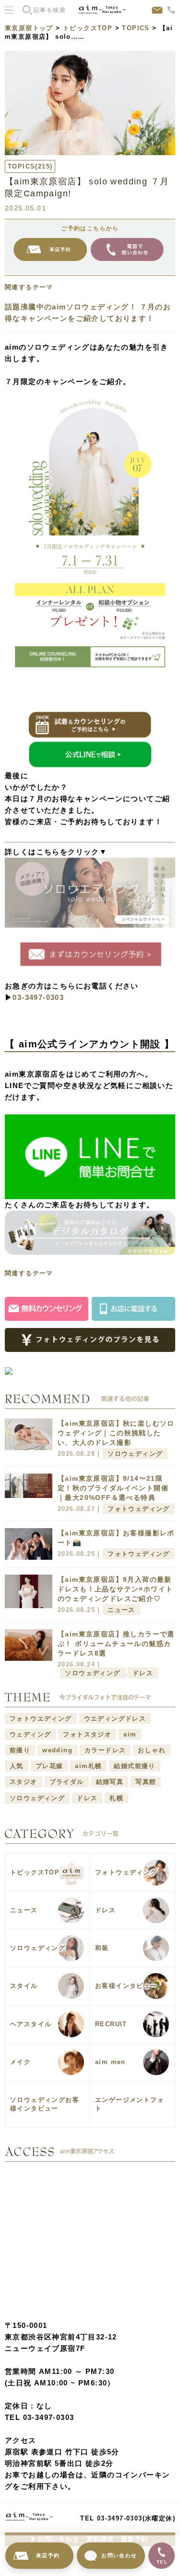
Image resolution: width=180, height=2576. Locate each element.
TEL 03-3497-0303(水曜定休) (128, 2518)
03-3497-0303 (38, 997)
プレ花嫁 (49, 1766)
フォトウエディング (41, 1719)
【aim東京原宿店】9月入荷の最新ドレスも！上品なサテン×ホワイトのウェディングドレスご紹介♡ (115, 1589)
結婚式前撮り (134, 1766)
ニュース (121, 1610)
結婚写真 (110, 1782)
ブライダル (67, 1782)
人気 (17, 1766)
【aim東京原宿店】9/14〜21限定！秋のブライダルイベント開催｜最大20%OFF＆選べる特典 (113, 1488)
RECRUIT (111, 2024)
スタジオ (24, 1782)
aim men (110, 2062)
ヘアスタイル (31, 2024)
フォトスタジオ (87, 1734)
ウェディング (30, 1734)
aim (130, 1734)
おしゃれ (152, 1750)
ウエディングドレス (115, 1719)
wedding (57, 1750)
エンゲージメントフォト (130, 2104)
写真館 (146, 1782)
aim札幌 (88, 1766)
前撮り (20, 1750)
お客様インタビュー (126, 1986)
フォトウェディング (139, 1509)
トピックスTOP (88, 28)
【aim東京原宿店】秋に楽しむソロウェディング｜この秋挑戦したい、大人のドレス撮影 (116, 1433)
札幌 (116, 1798)
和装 (102, 1948)
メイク (20, 2062)
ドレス (143, 1673)
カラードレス (105, 1750)
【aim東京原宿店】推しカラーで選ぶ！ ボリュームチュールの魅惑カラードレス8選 (116, 1644)
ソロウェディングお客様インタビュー (45, 2104)
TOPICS (136, 28)
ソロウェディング (135, 1454)
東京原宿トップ (29, 28)
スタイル (24, 1986)
